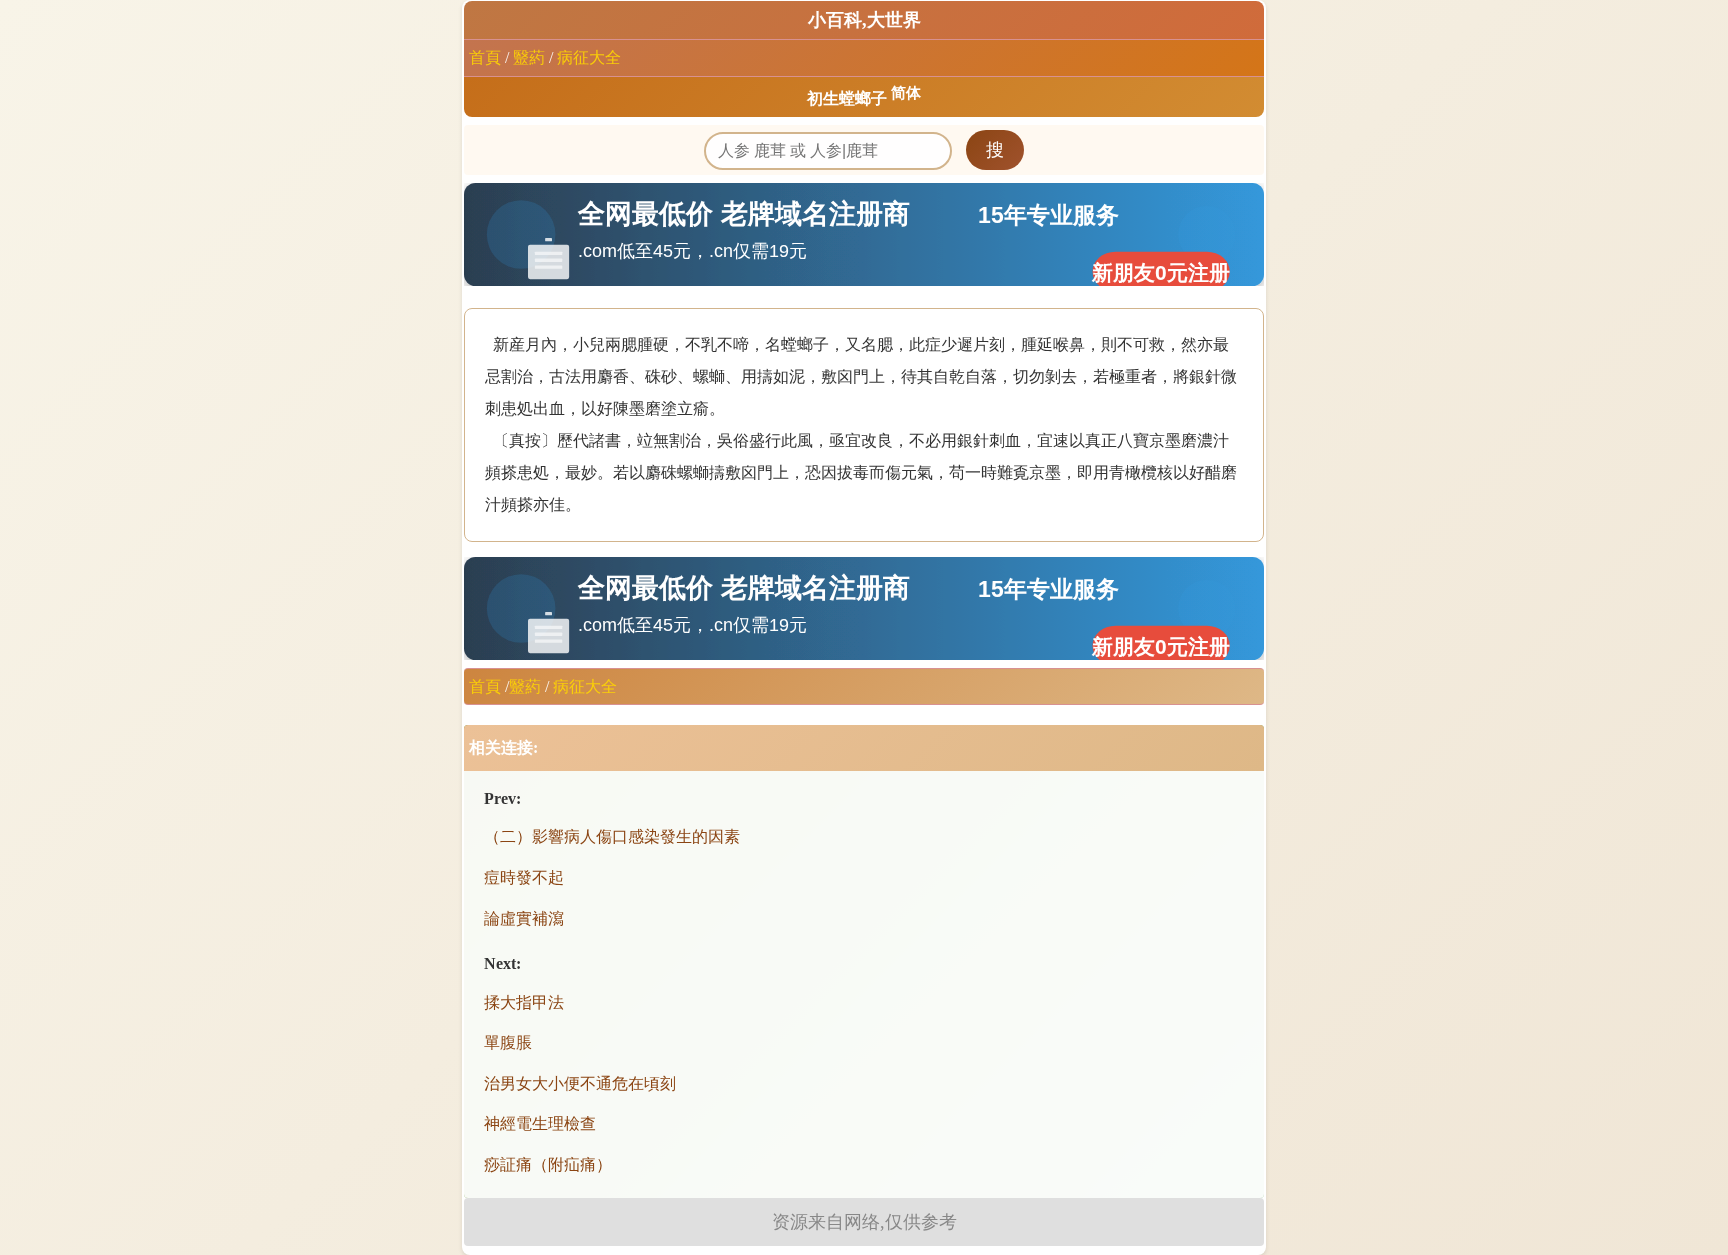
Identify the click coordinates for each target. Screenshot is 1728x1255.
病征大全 (589, 57)
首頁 (485, 57)
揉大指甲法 (524, 1002)
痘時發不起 (524, 877)
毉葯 (529, 57)
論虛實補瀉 (524, 918)
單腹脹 (508, 1042)
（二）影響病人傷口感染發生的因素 (612, 836)
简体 (906, 93)
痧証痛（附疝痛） (548, 1164)
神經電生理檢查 (540, 1123)
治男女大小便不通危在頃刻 (580, 1083)
